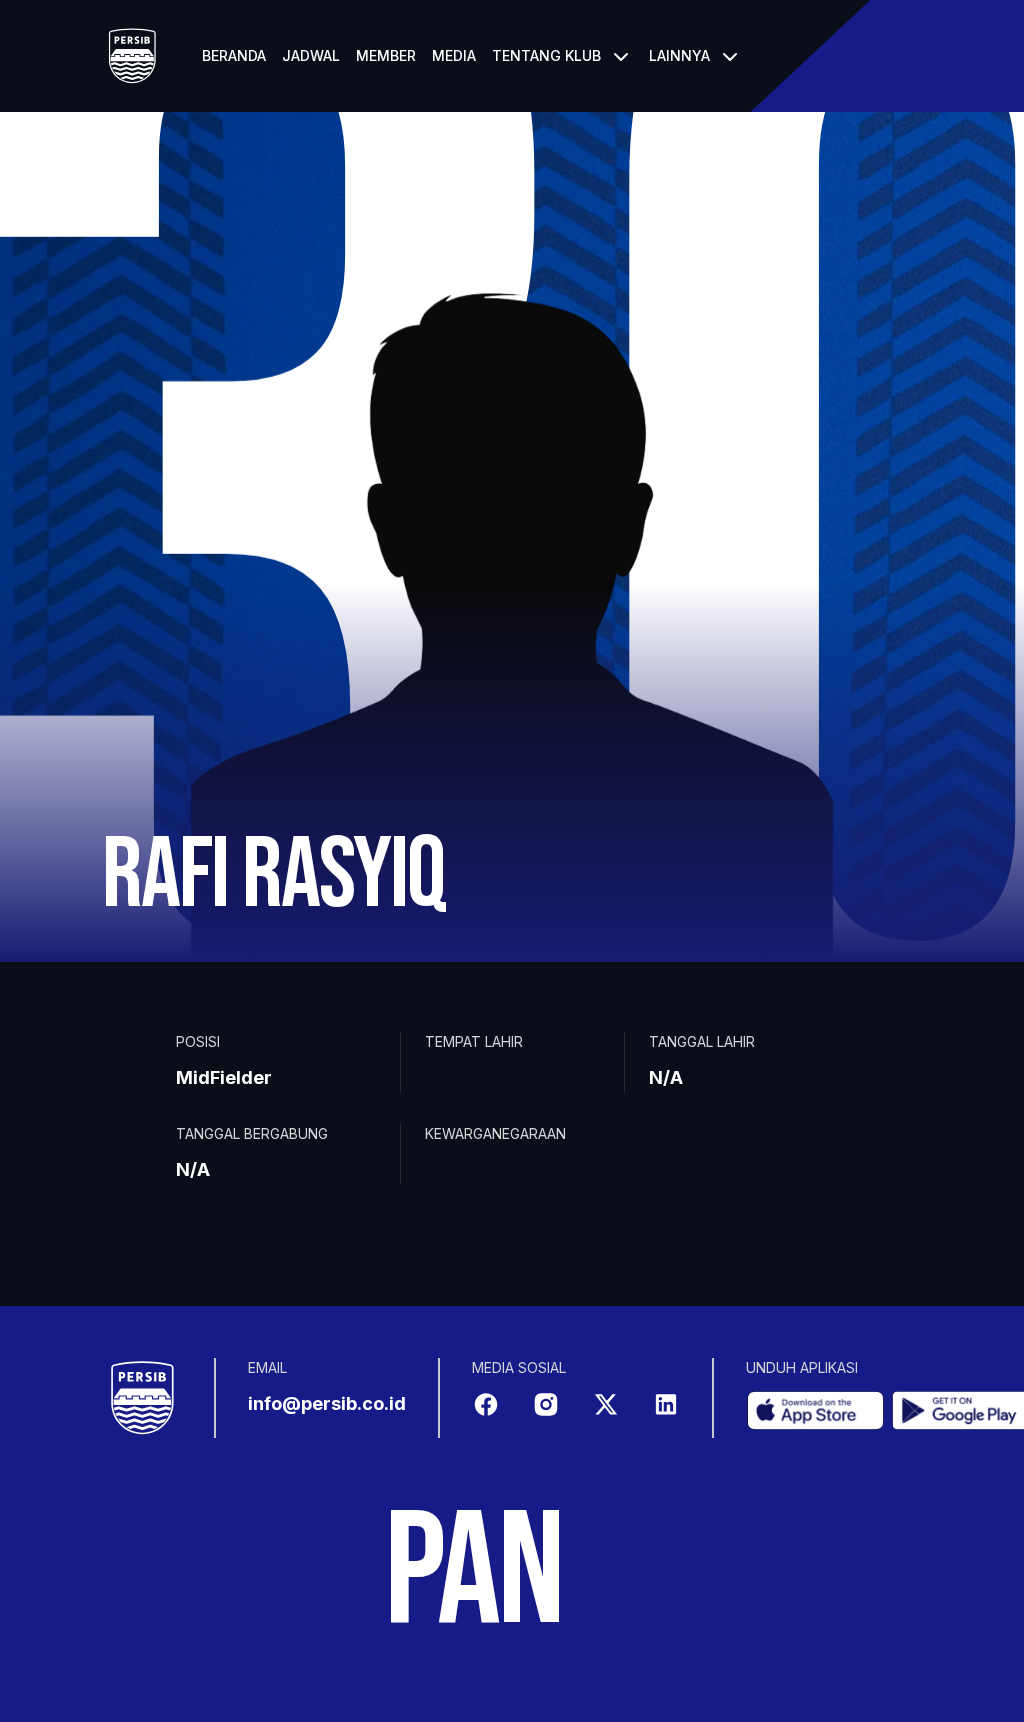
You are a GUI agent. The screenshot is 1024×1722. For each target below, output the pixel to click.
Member (386, 55)
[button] (562, 56)
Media (454, 55)
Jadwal (311, 55)
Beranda (234, 55)
